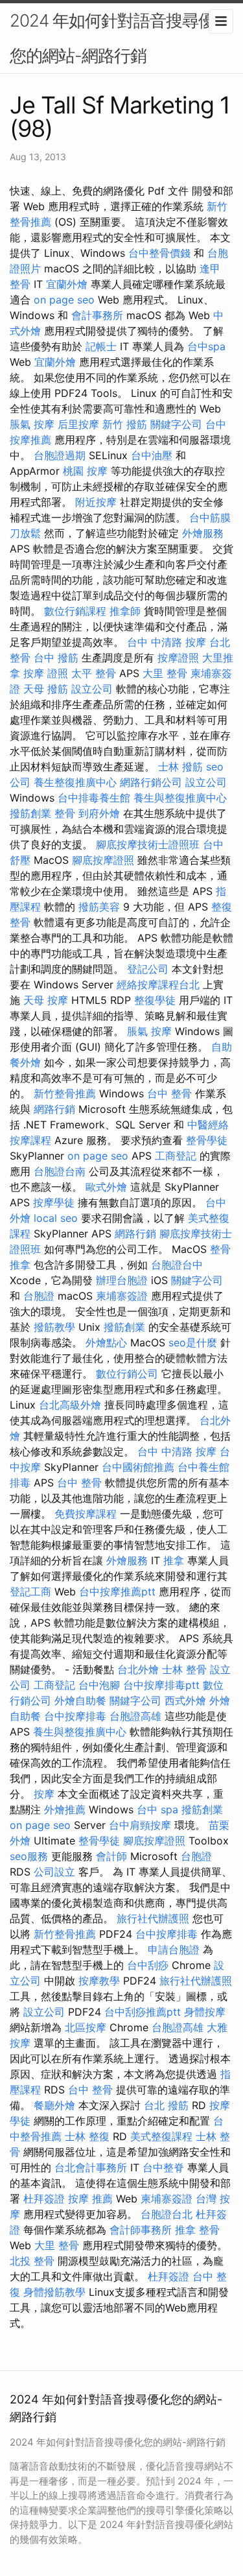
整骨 (65, 813)
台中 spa (157, 1809)
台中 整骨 (169, 1093)
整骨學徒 (207, 1140)
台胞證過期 (60, 455)
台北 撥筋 (166, 2105)
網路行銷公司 (151, 782)
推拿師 (125, 611)
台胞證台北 (167, 2214)
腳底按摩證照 (103, 860)
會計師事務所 (141, 2230)
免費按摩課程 (86, 1514)
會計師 (111, 1856)
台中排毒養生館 (94, 798)
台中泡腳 (99, 1685)
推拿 (174, 1560)
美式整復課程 (161, 2136)
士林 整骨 (184, 1669)
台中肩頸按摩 (140, 1825)
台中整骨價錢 (159, 253)
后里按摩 (78, 424)
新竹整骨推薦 (65, 1093)
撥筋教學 (54, 1327)
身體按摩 (205, 2012)
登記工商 (30, 1592)
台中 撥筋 (56, 658)
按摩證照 (178, 658)
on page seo (64, 300)
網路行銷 (54, 1109)
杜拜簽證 (44, 2199)
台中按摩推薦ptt (117, 1592)
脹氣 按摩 (32, 424)
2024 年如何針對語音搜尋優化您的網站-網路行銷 (120, 38)
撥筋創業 (30, 813)
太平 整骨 (94, 673)
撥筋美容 (99, 907)
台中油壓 (152, 455)
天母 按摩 (46, 1000)
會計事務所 (97, 315)
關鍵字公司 (176, 424)
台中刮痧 (148, 1965)
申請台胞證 (174, 1950)
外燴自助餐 (80, 1700)
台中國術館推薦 (138, 1467)
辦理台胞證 (122, 1280)
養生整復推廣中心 (75, 782)
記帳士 (101, 346)
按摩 (44, 1794)
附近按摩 (96, 502)
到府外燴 (99, 813)
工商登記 (176, 1156)
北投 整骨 (32, 2261)
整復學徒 (155, 1000)
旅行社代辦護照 (153, 1918)
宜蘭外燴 (67, 284)
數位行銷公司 (127, 1374)
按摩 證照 (46, 673)
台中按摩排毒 (75, 1716)
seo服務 (29, 1856)
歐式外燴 (106, 1187)
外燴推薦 (65, 1809)
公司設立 (54, 1872)
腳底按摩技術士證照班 (148, 844)
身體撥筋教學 (54, 2292)
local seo (56, 1218)
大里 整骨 (165, 673)
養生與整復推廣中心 (180, 798)
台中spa (206, 346)
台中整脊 (163, 2167)
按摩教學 (99, 1981)
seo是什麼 (193, 1342)
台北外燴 (138, 1669)
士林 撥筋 (180, 767)
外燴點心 (106, 1342)
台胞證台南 (60, 1171)
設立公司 (92, 689)
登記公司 (148, 969)
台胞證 (39, 1296)
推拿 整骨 (197, 2230)
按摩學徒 (54, 1202)
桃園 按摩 (85, 471)
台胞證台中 (177, 1265)
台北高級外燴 (70, 1405)
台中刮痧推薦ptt (143, 2012)
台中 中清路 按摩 (167, 642)
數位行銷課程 (75, 611)
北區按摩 (86, 2027)
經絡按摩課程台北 (158, 984)
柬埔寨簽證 (122, 1296)
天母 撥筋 (46, 689)
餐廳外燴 (54, 2105)
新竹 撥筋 (125, 424)
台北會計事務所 (91, 2167)
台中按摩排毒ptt (161, 1685)
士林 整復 (87, 2136)
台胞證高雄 (135, 1716)
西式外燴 (185, 1700)
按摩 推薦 (90, 2199)
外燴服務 (203, 533)
